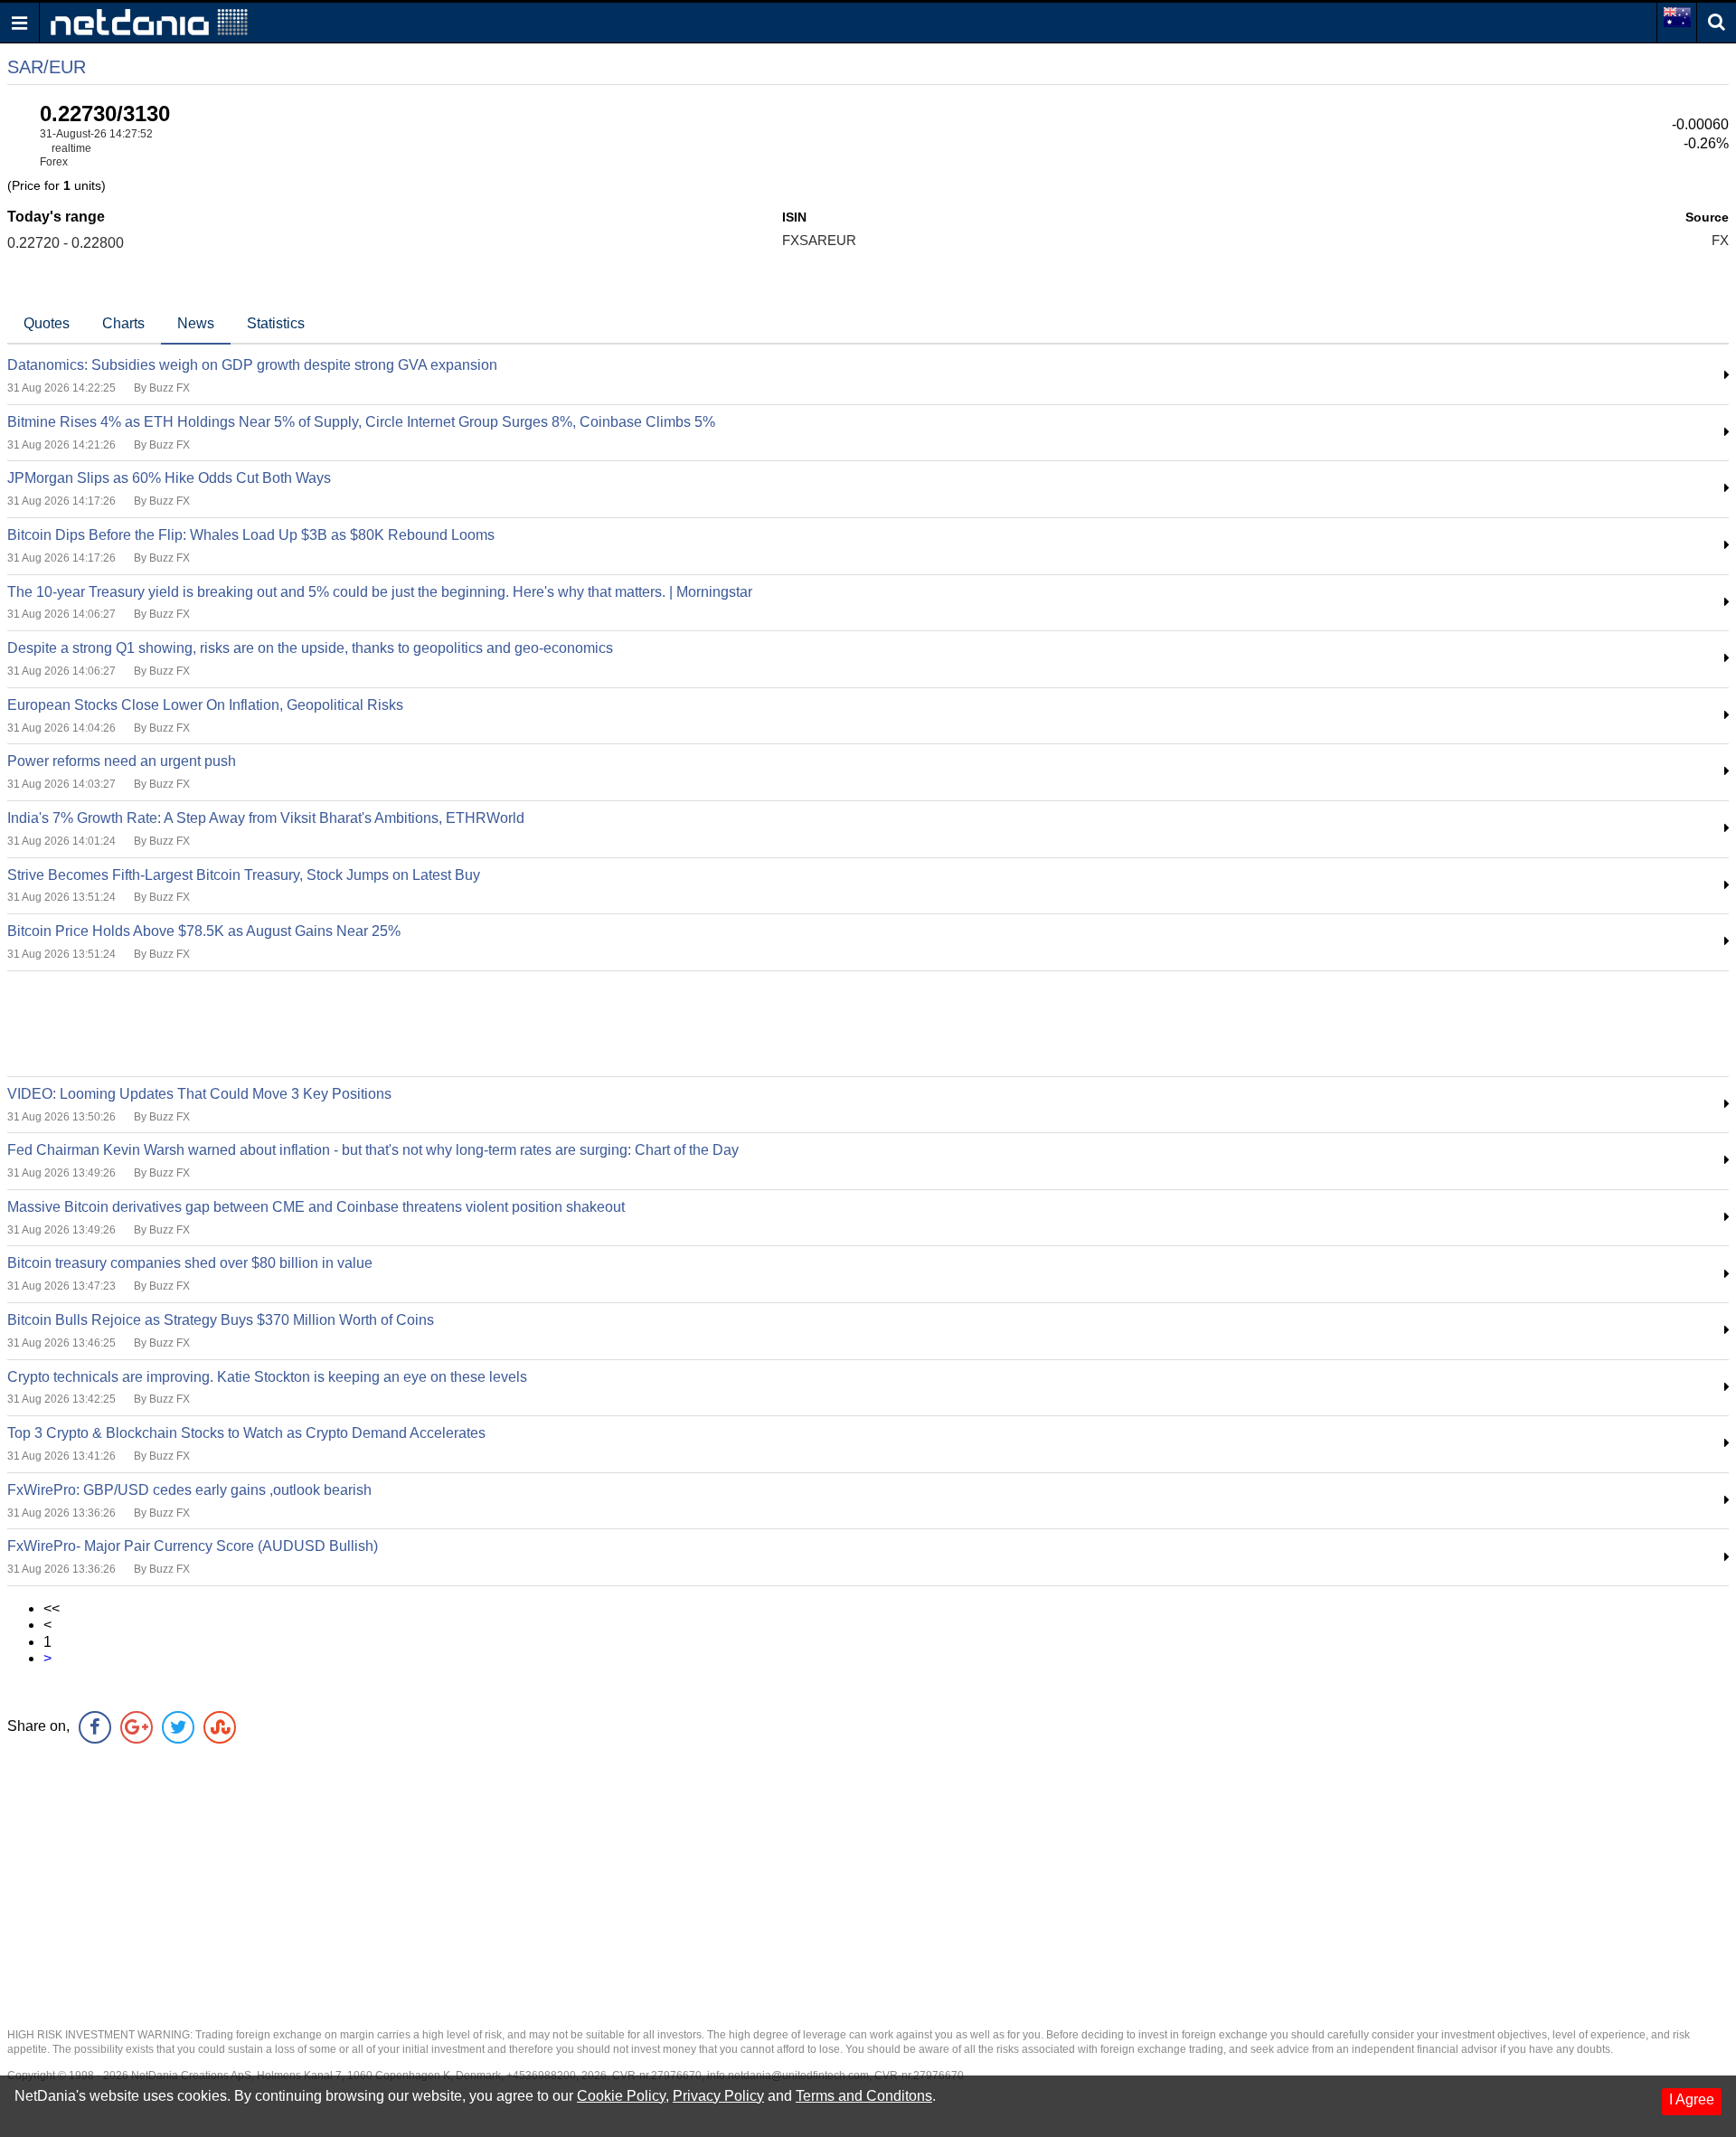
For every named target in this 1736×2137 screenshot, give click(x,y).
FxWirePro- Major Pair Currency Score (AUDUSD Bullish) (193, 1546)
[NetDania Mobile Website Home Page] (149, 21)
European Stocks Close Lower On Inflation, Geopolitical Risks (205, 705)
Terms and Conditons (864, 2096)
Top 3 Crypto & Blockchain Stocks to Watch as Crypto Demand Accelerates (246, 1433)
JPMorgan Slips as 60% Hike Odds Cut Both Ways (169, 478)
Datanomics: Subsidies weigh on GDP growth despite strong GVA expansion (252, 365)
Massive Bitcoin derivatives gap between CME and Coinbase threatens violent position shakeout (316, 1207)
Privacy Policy (718, 2096)
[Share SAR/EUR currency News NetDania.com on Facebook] (95, 1727)
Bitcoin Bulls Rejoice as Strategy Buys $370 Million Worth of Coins (221, 1320)
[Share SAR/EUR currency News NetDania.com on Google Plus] (137, 1727)
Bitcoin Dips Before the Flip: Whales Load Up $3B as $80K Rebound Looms (251, 535)
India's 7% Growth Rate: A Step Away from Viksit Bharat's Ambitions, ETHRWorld (266, 818)
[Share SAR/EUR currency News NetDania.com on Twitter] (178, 1727)
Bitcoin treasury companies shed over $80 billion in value (190, 1263)
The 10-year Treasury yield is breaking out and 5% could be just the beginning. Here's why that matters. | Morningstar (380, 592)
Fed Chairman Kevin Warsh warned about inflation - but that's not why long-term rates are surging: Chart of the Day (373, 1150)
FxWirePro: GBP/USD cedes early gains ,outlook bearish (189, 1490)
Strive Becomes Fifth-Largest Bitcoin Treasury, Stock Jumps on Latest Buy (244, 875)
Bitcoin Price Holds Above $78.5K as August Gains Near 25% (204, 931)
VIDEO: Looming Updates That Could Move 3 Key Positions (199, 1094)
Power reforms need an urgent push (122, 761)
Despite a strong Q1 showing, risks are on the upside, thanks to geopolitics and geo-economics (310, 648)
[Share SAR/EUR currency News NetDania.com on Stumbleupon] (220, 1727)
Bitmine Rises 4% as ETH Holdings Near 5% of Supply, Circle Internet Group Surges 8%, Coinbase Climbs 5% (361, 422)
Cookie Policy (621, 2096)
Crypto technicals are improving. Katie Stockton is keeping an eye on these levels (267, 1377)
